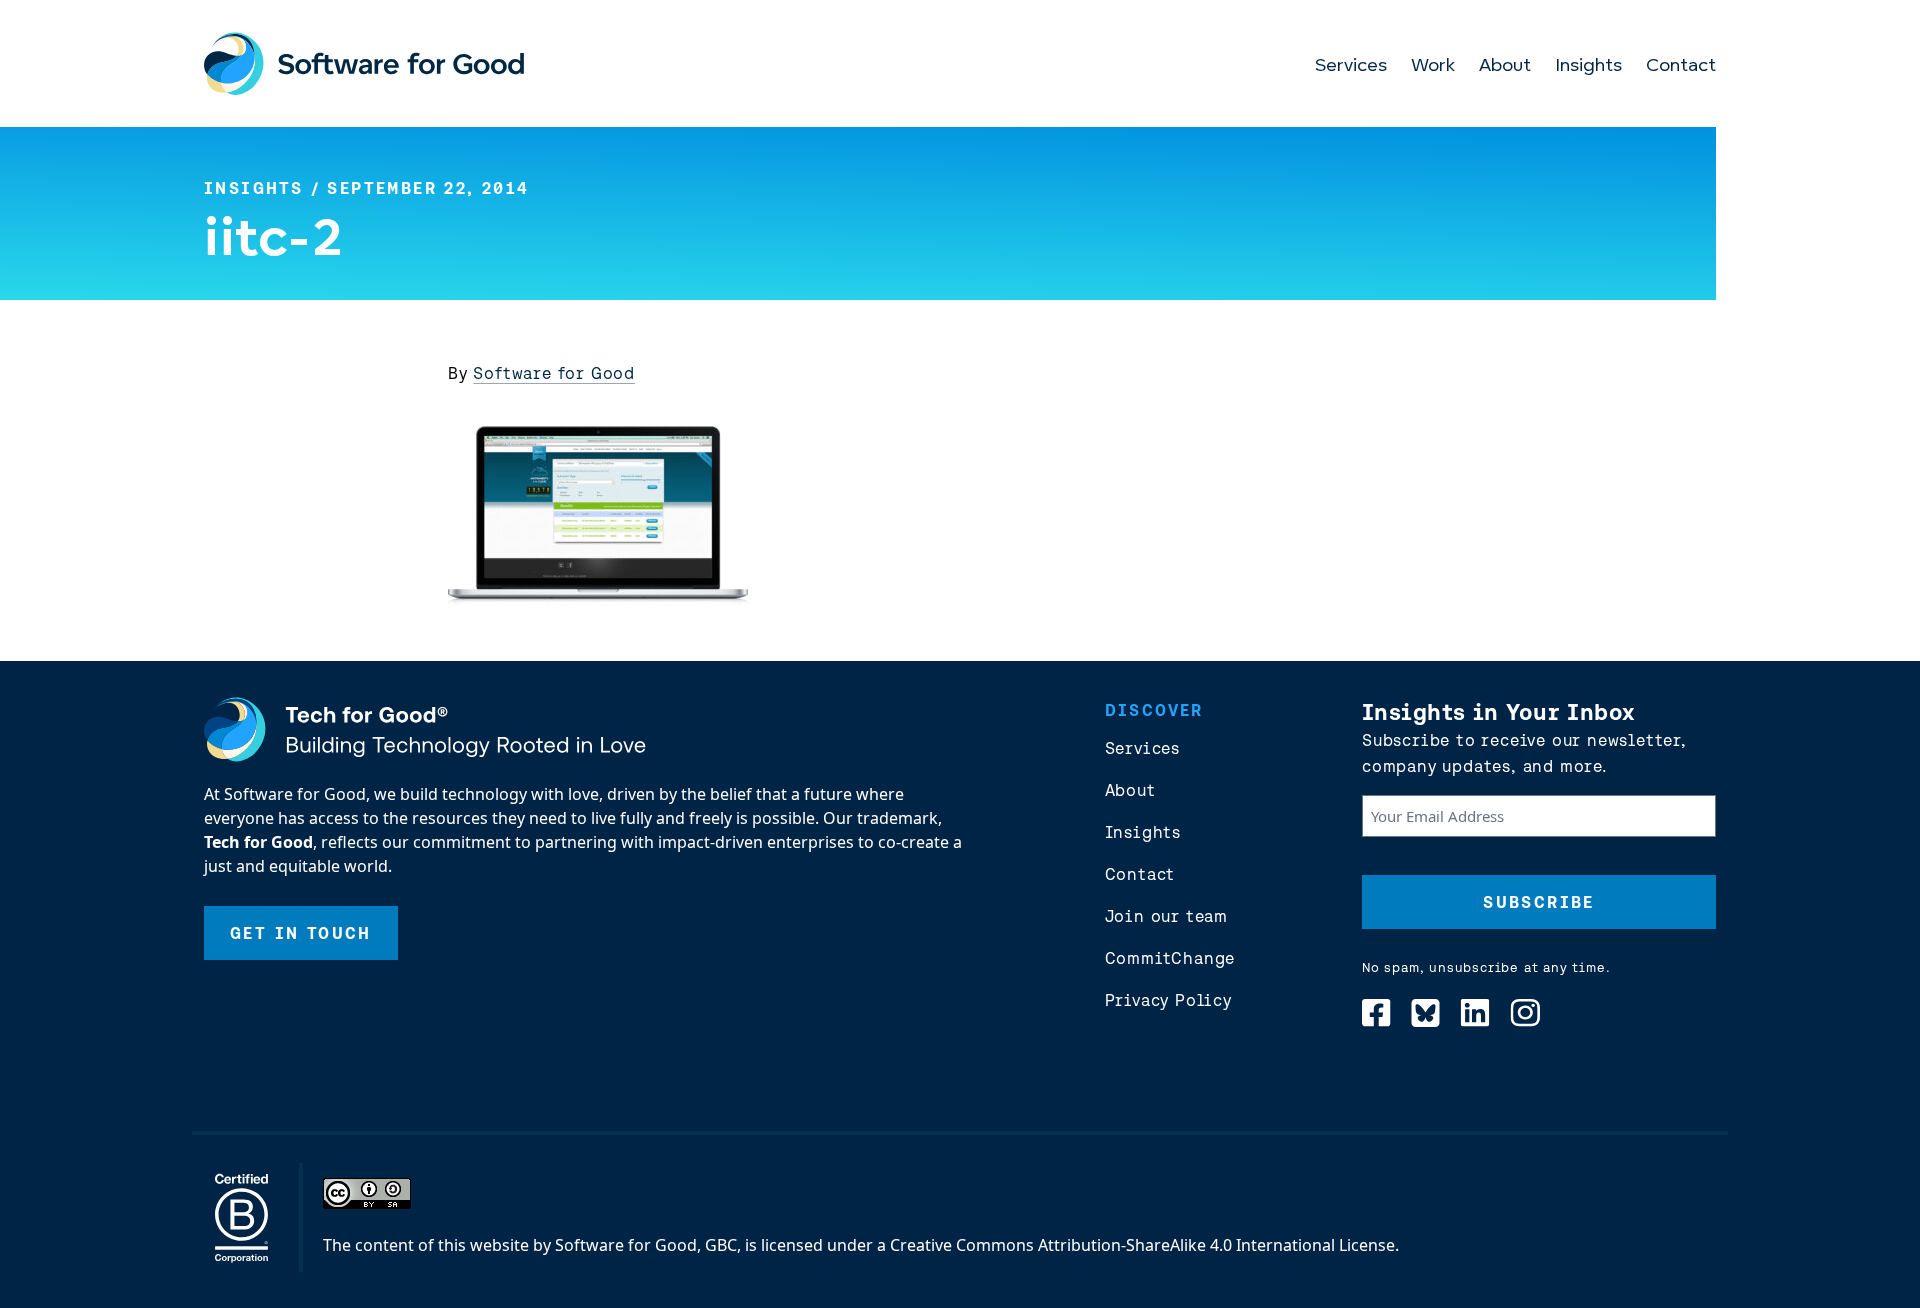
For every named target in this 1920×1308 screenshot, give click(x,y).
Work (1433, 67)
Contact (1681, 67)
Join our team (1166, 916)
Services (1351, 67)
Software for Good (554, 373)
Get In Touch (301, 933)
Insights (1588, 67)
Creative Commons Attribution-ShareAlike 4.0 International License (1142, 1245)
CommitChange (1170, 958)
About (1505, 67)
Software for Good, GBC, (648, 1245)
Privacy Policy (1168, 1000)
